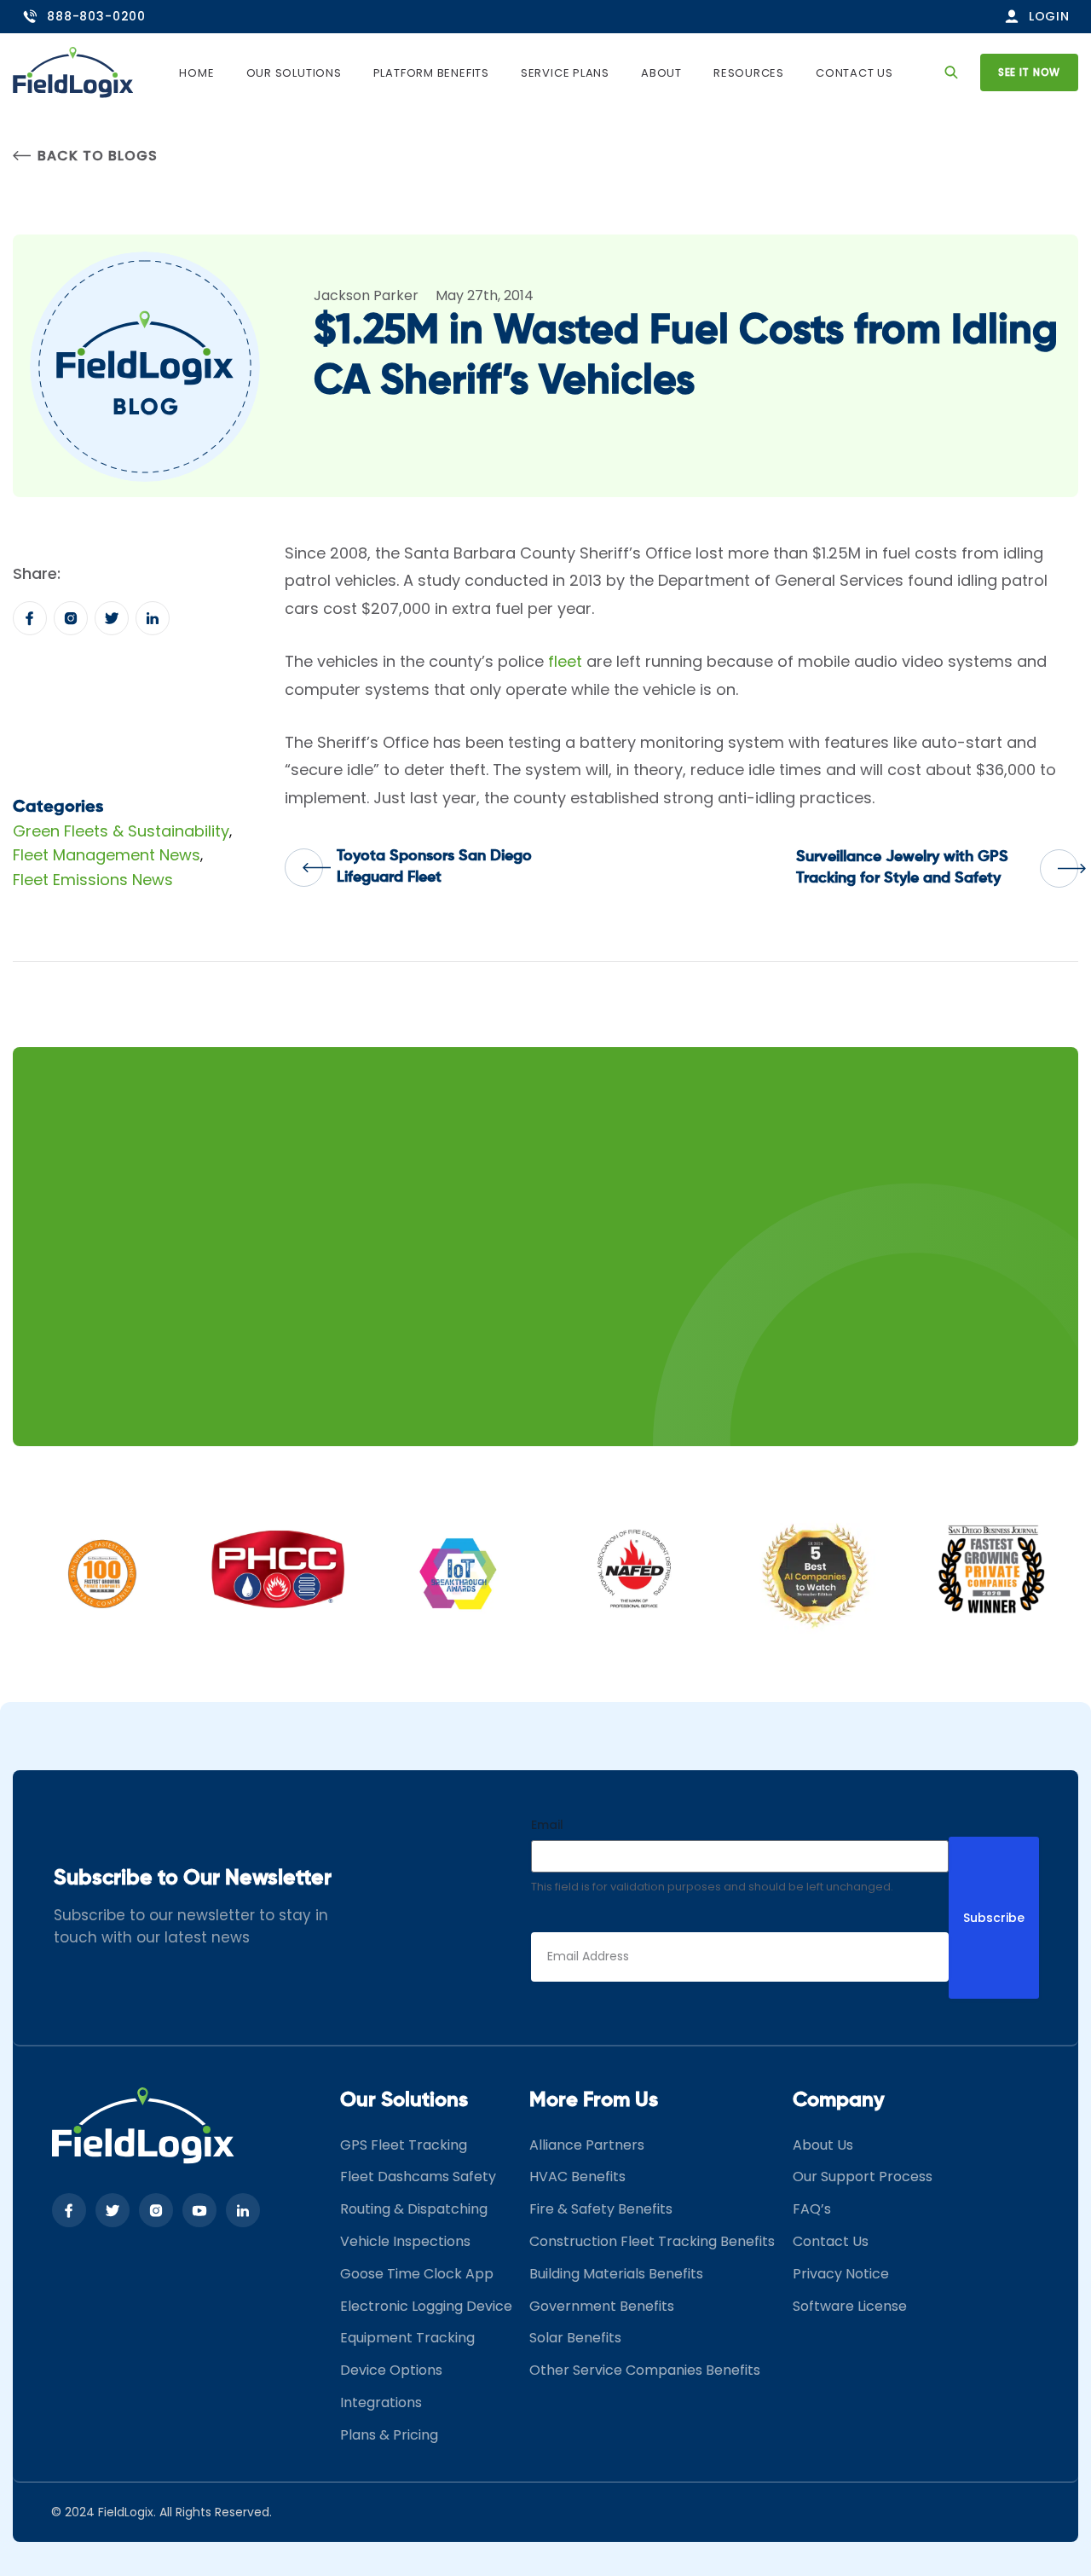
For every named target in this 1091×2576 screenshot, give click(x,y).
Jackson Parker (366, 295)
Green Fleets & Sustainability (121, 831)
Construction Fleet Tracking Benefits (652, 2241)
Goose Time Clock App (417, 2274)
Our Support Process (863, 2177)
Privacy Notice (841, 2274)
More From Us (594, 2100)
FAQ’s (812, 2209)
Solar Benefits (575, 2338)
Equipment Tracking (407, 2338)
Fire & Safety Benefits (601, 2209)
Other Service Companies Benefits (645, 2370)
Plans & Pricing (389, 2435)
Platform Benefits (431, 73)
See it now (1029, 72)
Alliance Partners (587, 2145)
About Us (823, 2145)
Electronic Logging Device (426, 2306)
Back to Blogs (97, 156)
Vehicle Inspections (405, 2241)
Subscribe (994, 1918)
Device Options (391, 2370)
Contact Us (854, 73)
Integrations (381, 2402)
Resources (749, 73)
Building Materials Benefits (616, 2274)
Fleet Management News (107, 855)
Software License (850, 2306)
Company (839, 2100)
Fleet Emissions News (93, 880)
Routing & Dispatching (414, 2209)
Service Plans (565, 73)
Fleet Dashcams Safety (418, 2177)
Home (196, 73)
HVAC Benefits (577, 2177)
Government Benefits (602, 2306)
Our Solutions (294, 73)
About (661, 73)
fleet (565, 661)
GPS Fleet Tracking (404, 2145)
